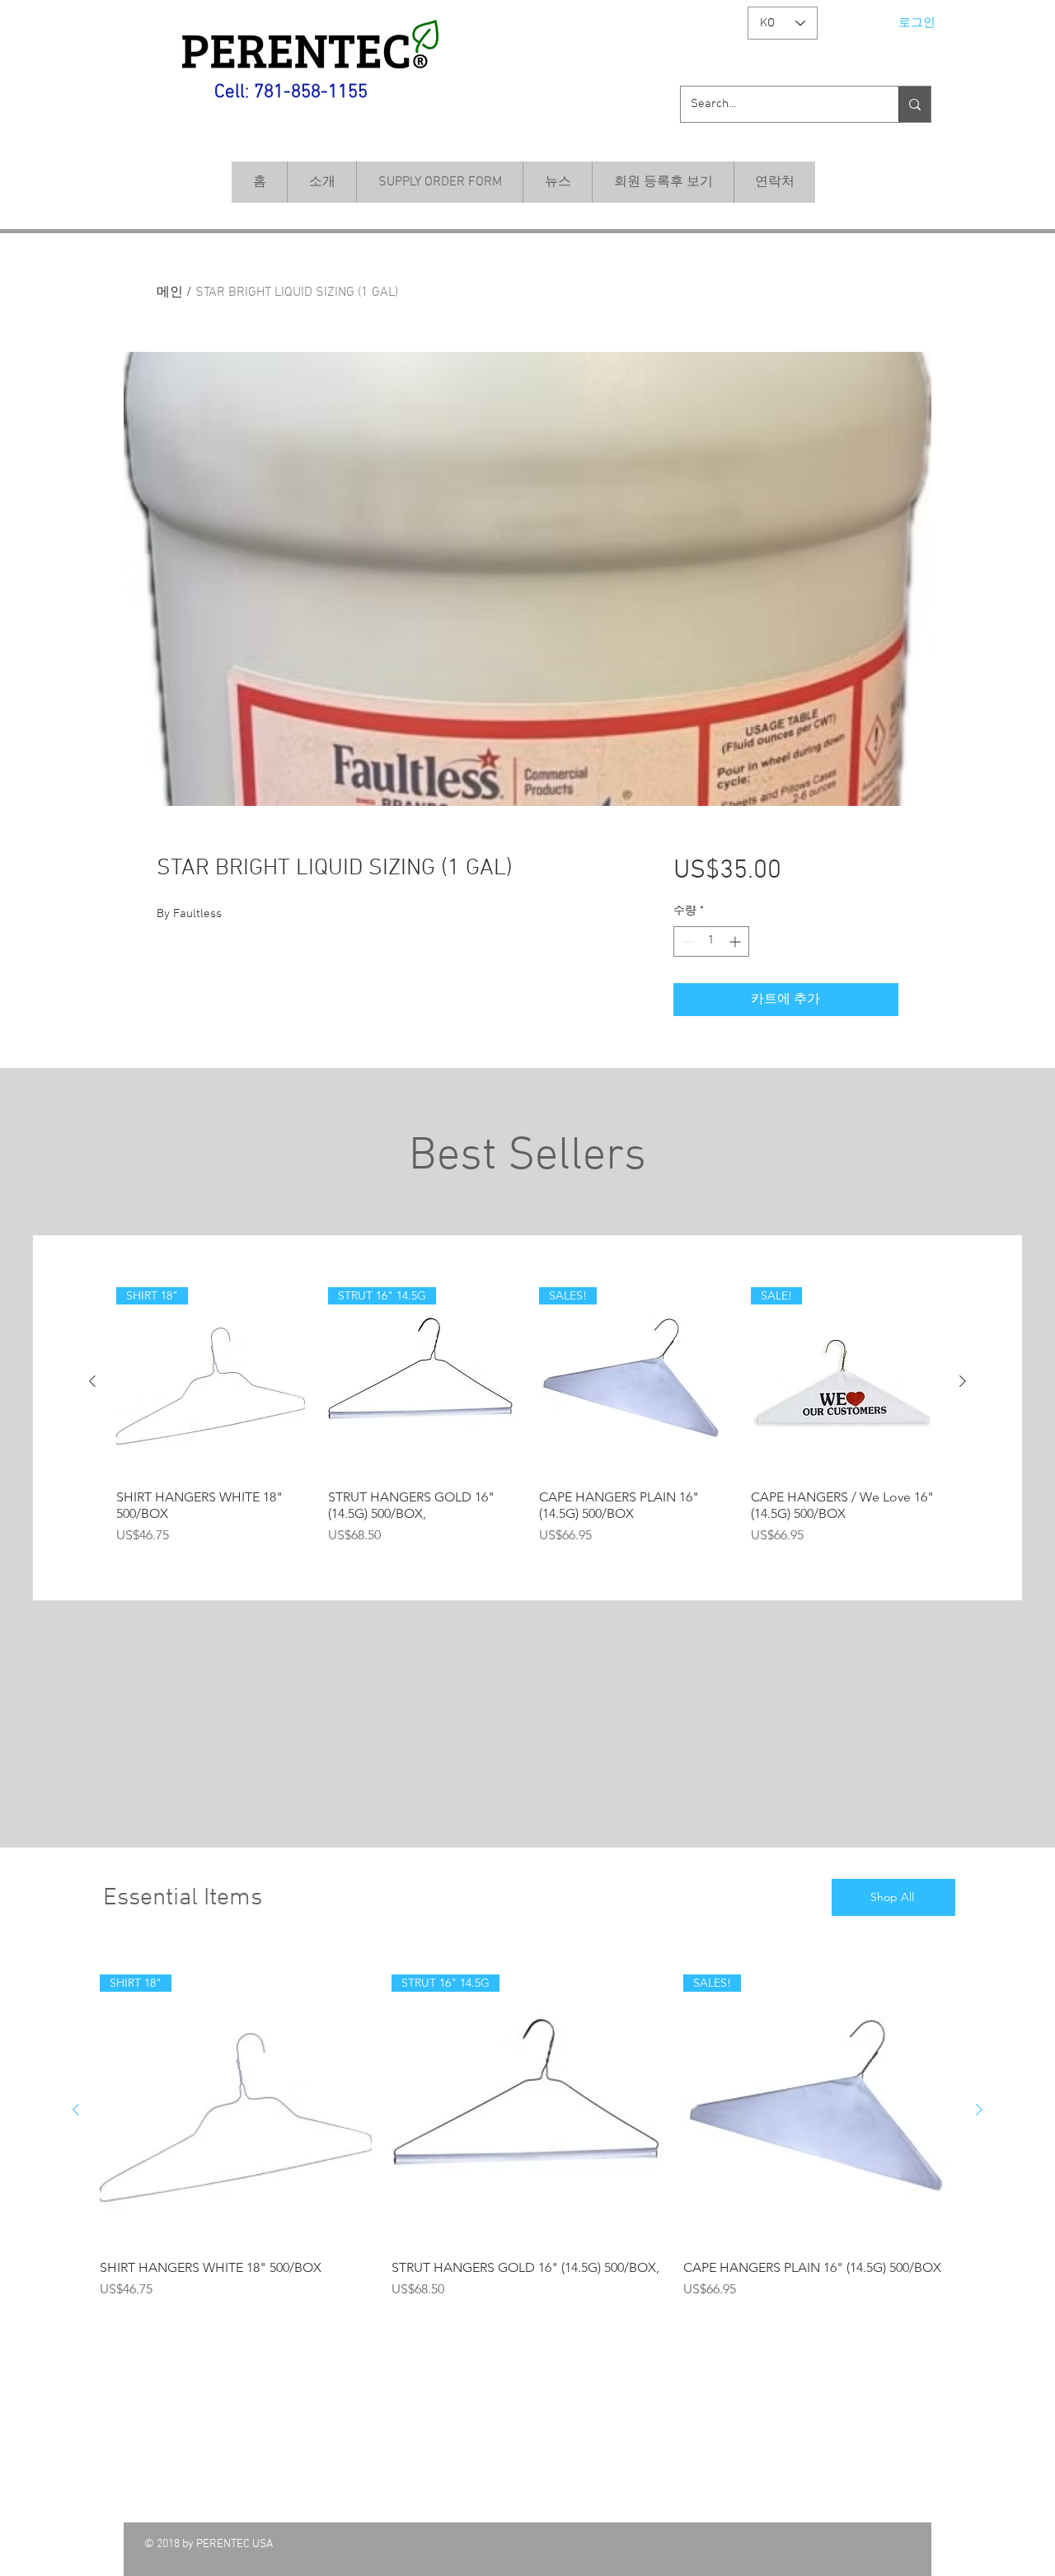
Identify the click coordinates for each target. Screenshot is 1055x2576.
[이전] (92, 1381)
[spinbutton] (711, 941)
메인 (170, 293)
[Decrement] (686, 941)
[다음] (963, 1381)
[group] (527, 1416)
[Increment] (736, 941)
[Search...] (914, 104)
